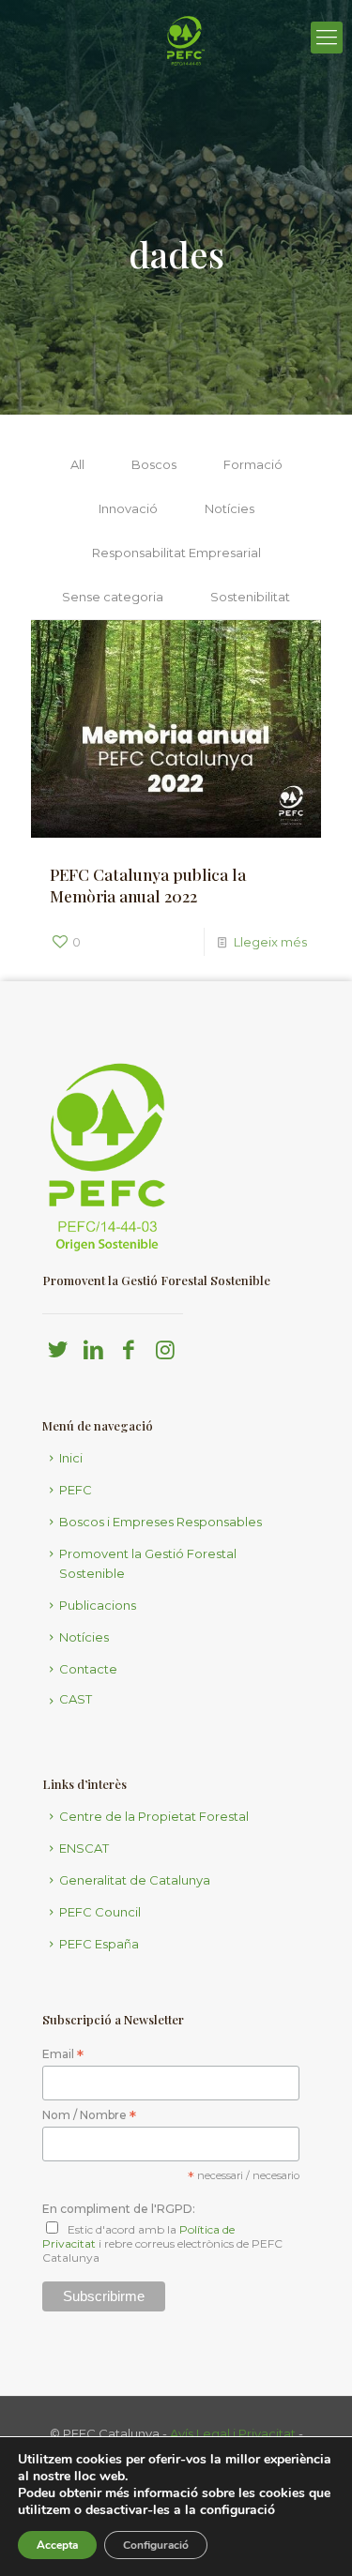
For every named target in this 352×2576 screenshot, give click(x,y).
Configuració (156, 2545)
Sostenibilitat (250, 597)
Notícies (230, 508)
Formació (253, 464)
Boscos (154, 464)
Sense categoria (113, 597)
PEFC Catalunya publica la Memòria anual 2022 (148, 885)
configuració (237, 2510)
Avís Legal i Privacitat (233, 2433)
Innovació (128, 508)
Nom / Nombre (89, 2116)
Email (63, 2055)
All (77, 464)
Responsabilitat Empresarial (176, 553)
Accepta (57, 2545)
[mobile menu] (327, 38)
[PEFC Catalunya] (185, 89)
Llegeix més (270, 942)
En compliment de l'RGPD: (119, 2209)
